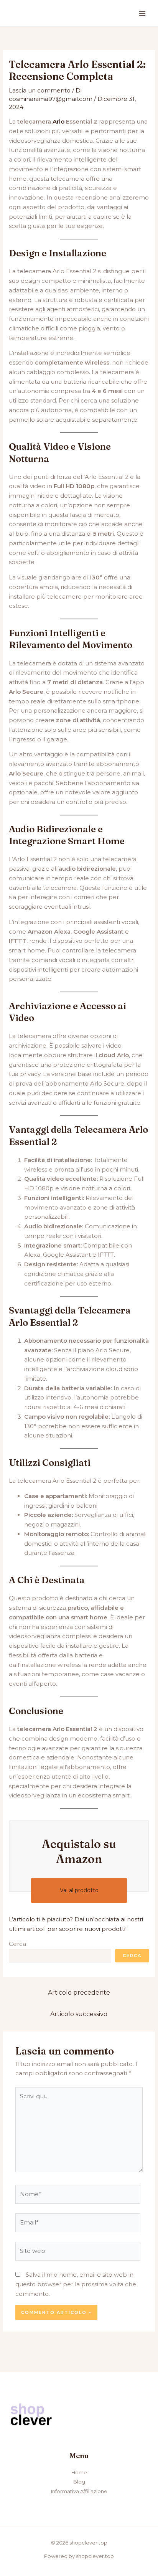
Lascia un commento (40, 90)
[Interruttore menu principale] (142, 13)
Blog (79, 2482)
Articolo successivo (79, 2014)
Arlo (58, 121)
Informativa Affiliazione (79, 2491)
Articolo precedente (79, 1993)
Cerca (17, 1944)
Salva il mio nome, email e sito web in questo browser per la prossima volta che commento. (76, 2284)
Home (79, 2472)
